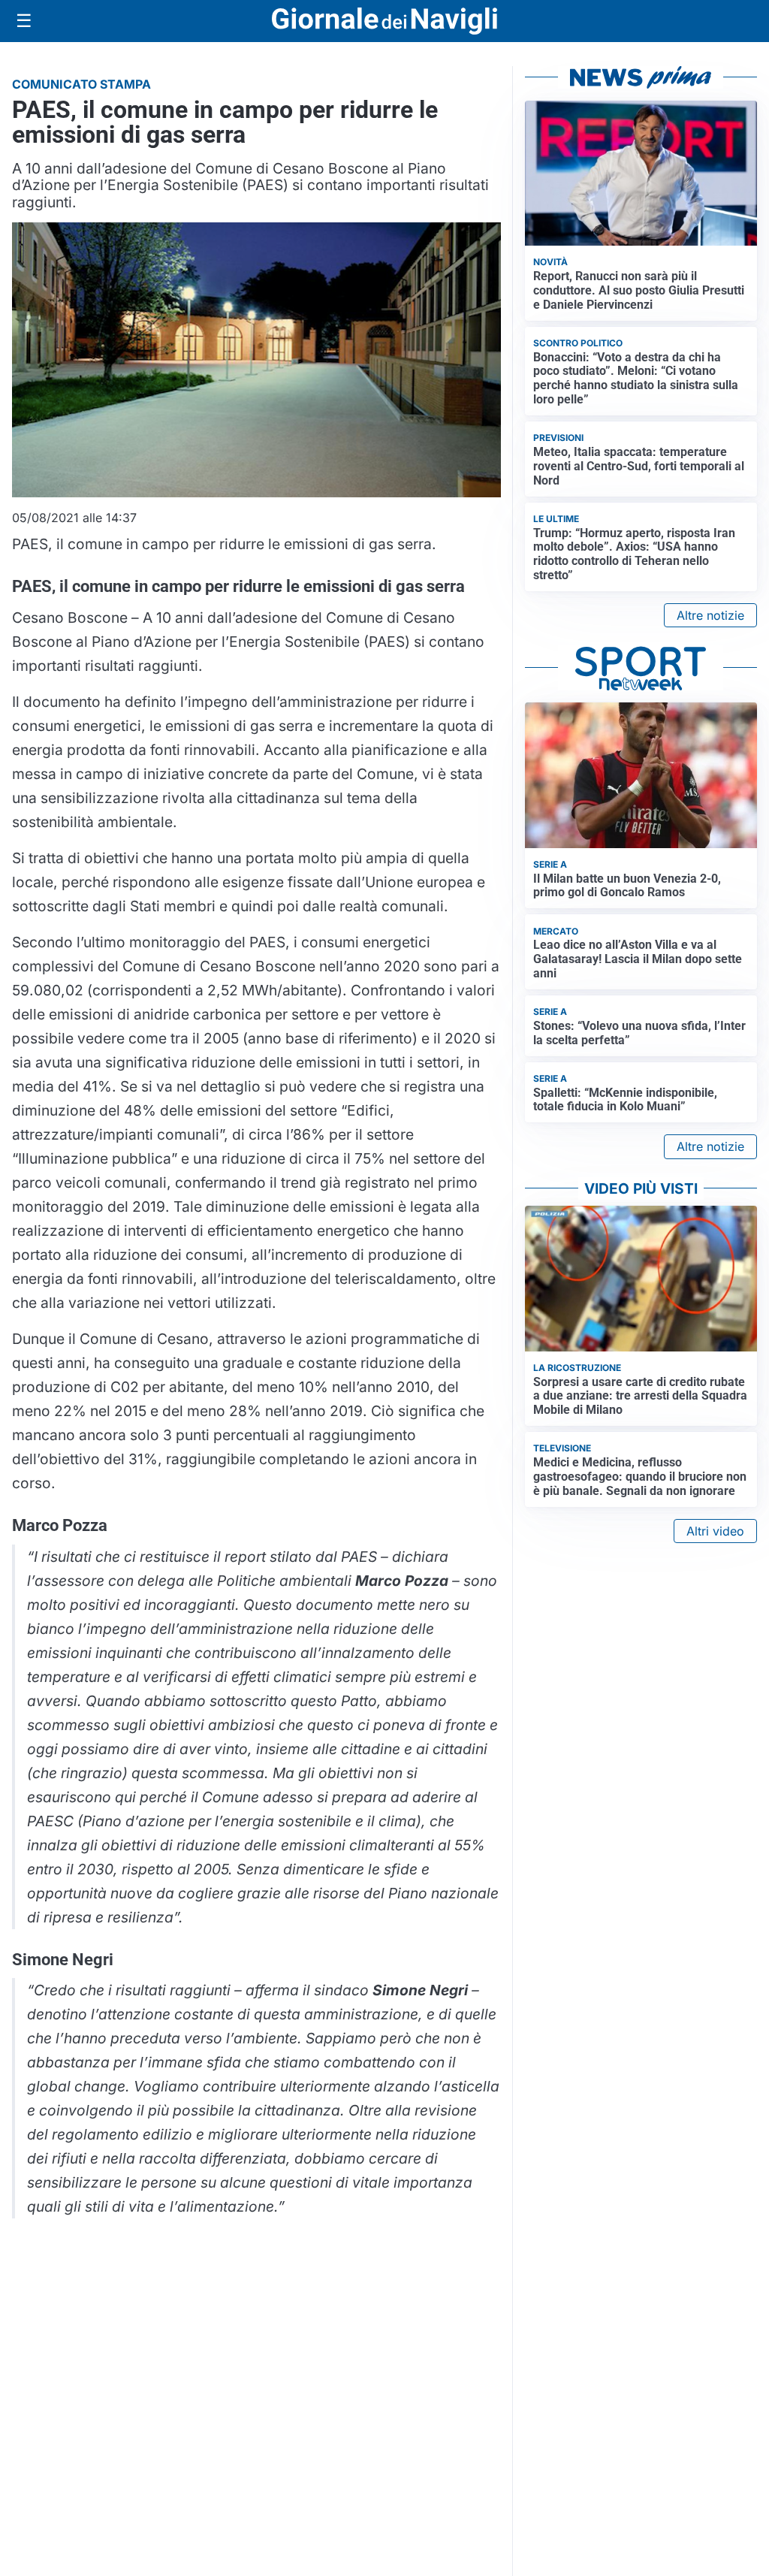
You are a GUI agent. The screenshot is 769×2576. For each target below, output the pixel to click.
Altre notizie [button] (710, 615)
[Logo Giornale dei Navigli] (384, 21)
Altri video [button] (715, 1531)
